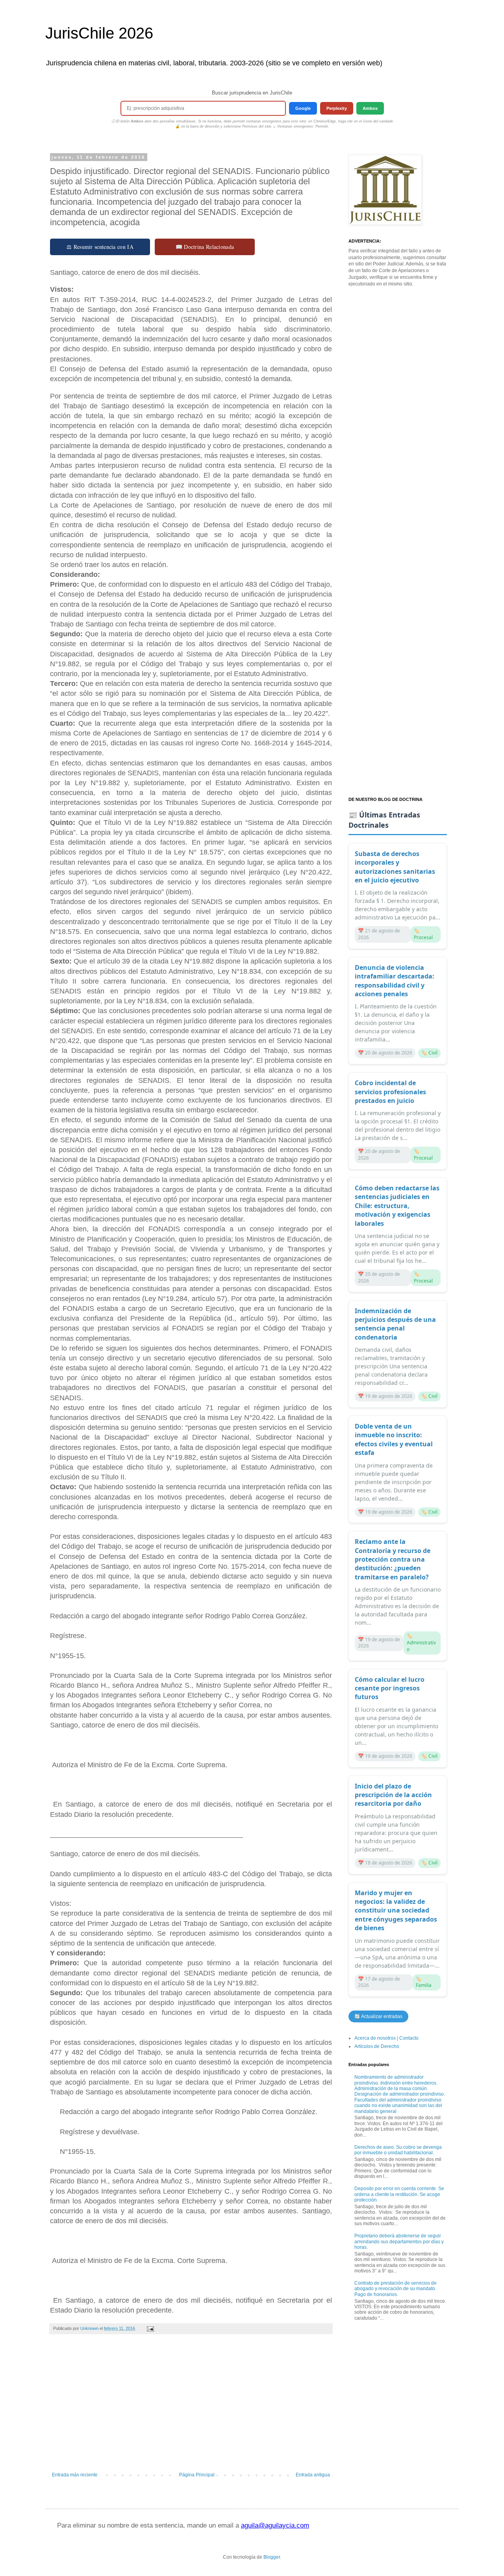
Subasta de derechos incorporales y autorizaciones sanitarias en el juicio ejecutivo (395, 867)
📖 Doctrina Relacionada (205, 247)
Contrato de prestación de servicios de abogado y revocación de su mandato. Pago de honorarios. (396, 2289)
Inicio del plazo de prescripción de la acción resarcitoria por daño (393, 1795)
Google (303, 108)
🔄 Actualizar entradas (378, 2016)
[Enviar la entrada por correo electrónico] (150, 2328)
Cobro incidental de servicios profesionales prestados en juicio (390, 1092)
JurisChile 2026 (99, 33)
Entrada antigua (313, 2475)
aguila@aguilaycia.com (275, 2525)
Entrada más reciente (75, 2475)
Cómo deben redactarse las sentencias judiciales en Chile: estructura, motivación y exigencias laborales (397, 1206)
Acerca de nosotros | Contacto (386, 2038)
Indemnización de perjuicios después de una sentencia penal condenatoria (395, 1324)
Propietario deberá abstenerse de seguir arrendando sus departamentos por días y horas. (399, 2241)
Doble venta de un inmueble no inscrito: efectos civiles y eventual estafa (394, 1439)
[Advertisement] (191, 2407)
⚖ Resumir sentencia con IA (100, 247)
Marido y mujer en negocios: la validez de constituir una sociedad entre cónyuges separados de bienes (396, 1911)
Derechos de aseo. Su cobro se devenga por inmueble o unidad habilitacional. (398, 2150)
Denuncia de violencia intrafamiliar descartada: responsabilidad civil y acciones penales (395, 981)
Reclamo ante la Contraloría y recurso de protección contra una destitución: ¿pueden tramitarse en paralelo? (393, 1559)
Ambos (370, 108)
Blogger (272, 2557)
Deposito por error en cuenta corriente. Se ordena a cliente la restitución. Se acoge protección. (399, 2194)
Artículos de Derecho (377, 2046)
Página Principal (197, 2475)
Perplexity (337, 108)
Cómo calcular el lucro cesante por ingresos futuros (390, 1688)
